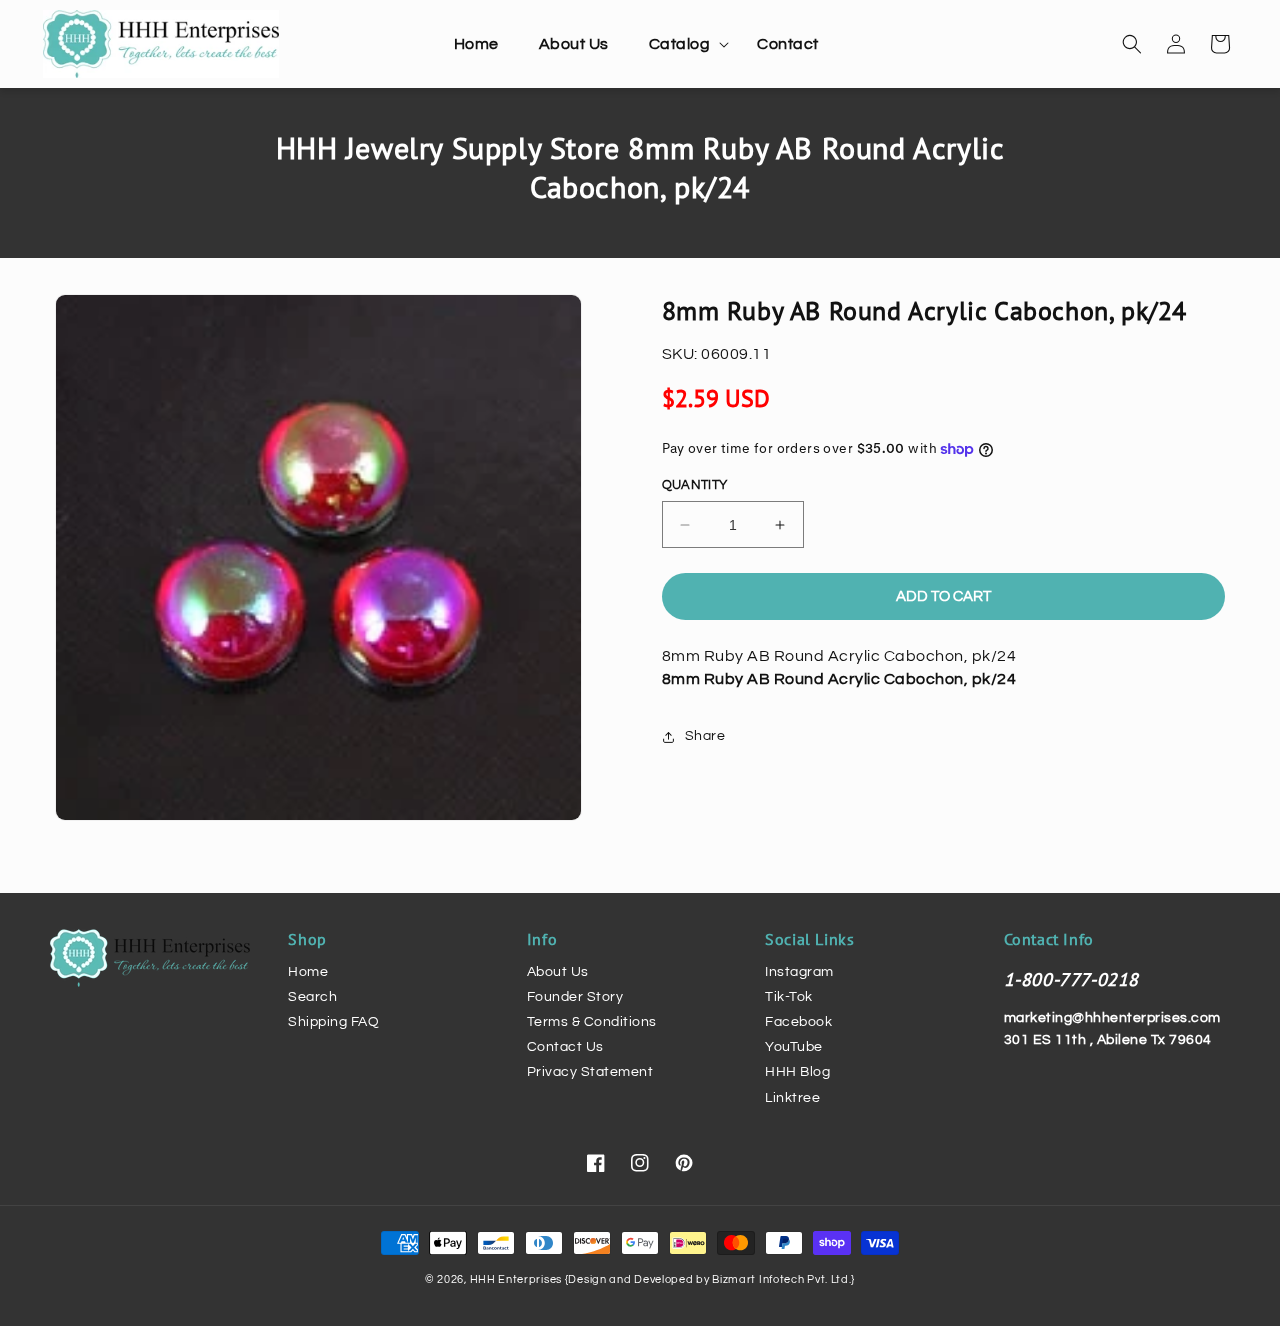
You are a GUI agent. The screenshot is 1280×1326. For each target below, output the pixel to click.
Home (308, 972)
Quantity (695, 485)
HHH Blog (797, 1072)
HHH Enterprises (517, 1279)
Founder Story (575, 997)
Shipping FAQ (333, 1022)
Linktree (792, 1098)
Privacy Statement (590, 1072)
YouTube (794, 1047)
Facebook (798, 1022)
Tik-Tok (789, 997)
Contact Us (565, 1047)
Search (312, 997)
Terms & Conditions (592, 1022)
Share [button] (705, 736)
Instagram (799, 972)
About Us (558, 972)
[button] (683, 44)
